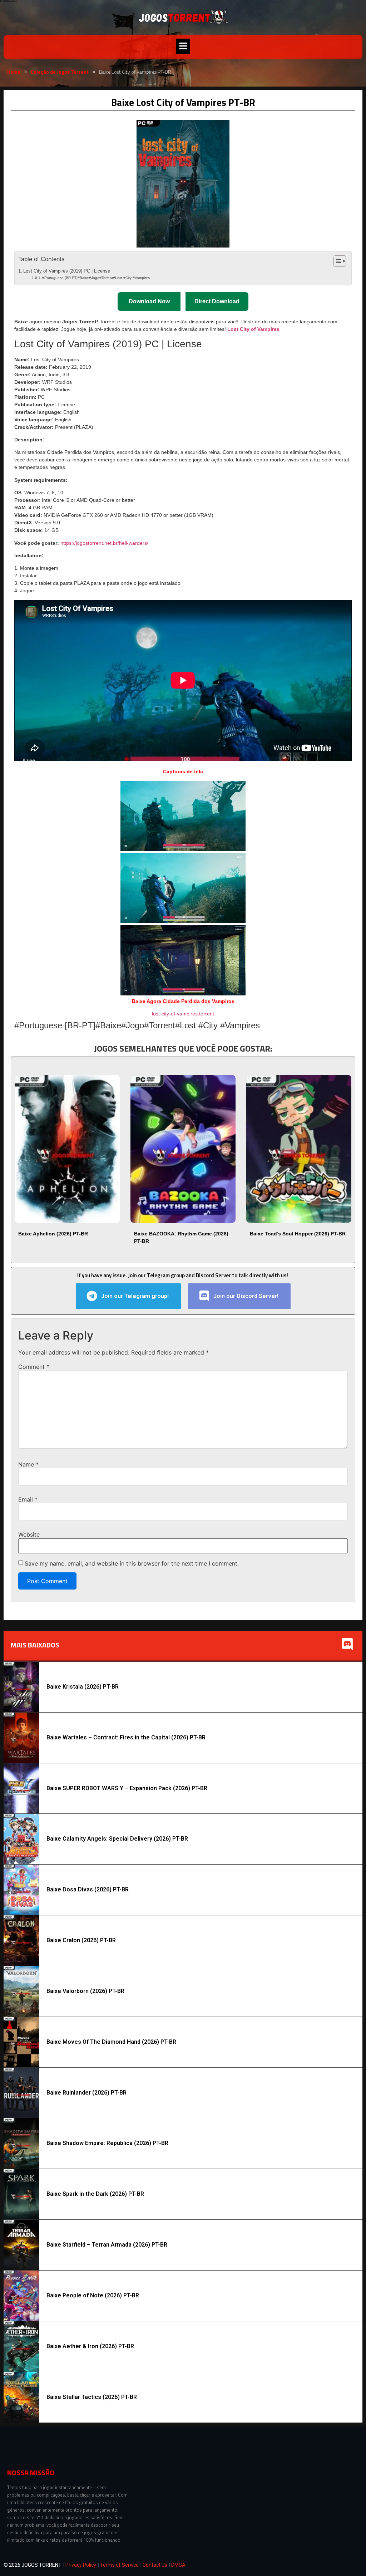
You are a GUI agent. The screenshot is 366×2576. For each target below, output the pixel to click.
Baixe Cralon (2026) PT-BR (81, 1940)
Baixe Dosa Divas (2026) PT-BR (88, 1889)
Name (28, 1464)
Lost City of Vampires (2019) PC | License (67, 271)
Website (29, 1534)
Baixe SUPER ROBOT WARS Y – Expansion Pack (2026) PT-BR (127, 1788)
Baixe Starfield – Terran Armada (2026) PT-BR (107, 2245)
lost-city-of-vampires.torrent (183, 1014)
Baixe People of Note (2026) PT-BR (93, 2295)
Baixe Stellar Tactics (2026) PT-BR (92, 2397)
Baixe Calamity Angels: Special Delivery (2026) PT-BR (117, 1839)
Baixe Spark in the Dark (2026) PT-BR (95, 2194)
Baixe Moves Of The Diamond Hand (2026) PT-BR (111, 2042)
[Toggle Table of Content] (336, 261)
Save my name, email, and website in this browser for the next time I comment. (132, 1563)
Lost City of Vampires (253, 329)
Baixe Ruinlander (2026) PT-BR (86, 2093)
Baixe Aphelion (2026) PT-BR (53, 1234)
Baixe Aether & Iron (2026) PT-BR (90, 2346)
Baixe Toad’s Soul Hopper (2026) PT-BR (298, 1234)
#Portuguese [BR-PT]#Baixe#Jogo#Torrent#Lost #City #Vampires (96, 278)
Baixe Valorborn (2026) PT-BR (85, 1991)
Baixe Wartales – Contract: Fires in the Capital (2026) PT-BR (126, 1737)
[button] (183, 46)
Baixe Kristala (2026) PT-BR (83, 1687)
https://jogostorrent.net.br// (104, 543)
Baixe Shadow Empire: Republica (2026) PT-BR (107, 2143)
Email (28, 1499)
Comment (34, 1367)
